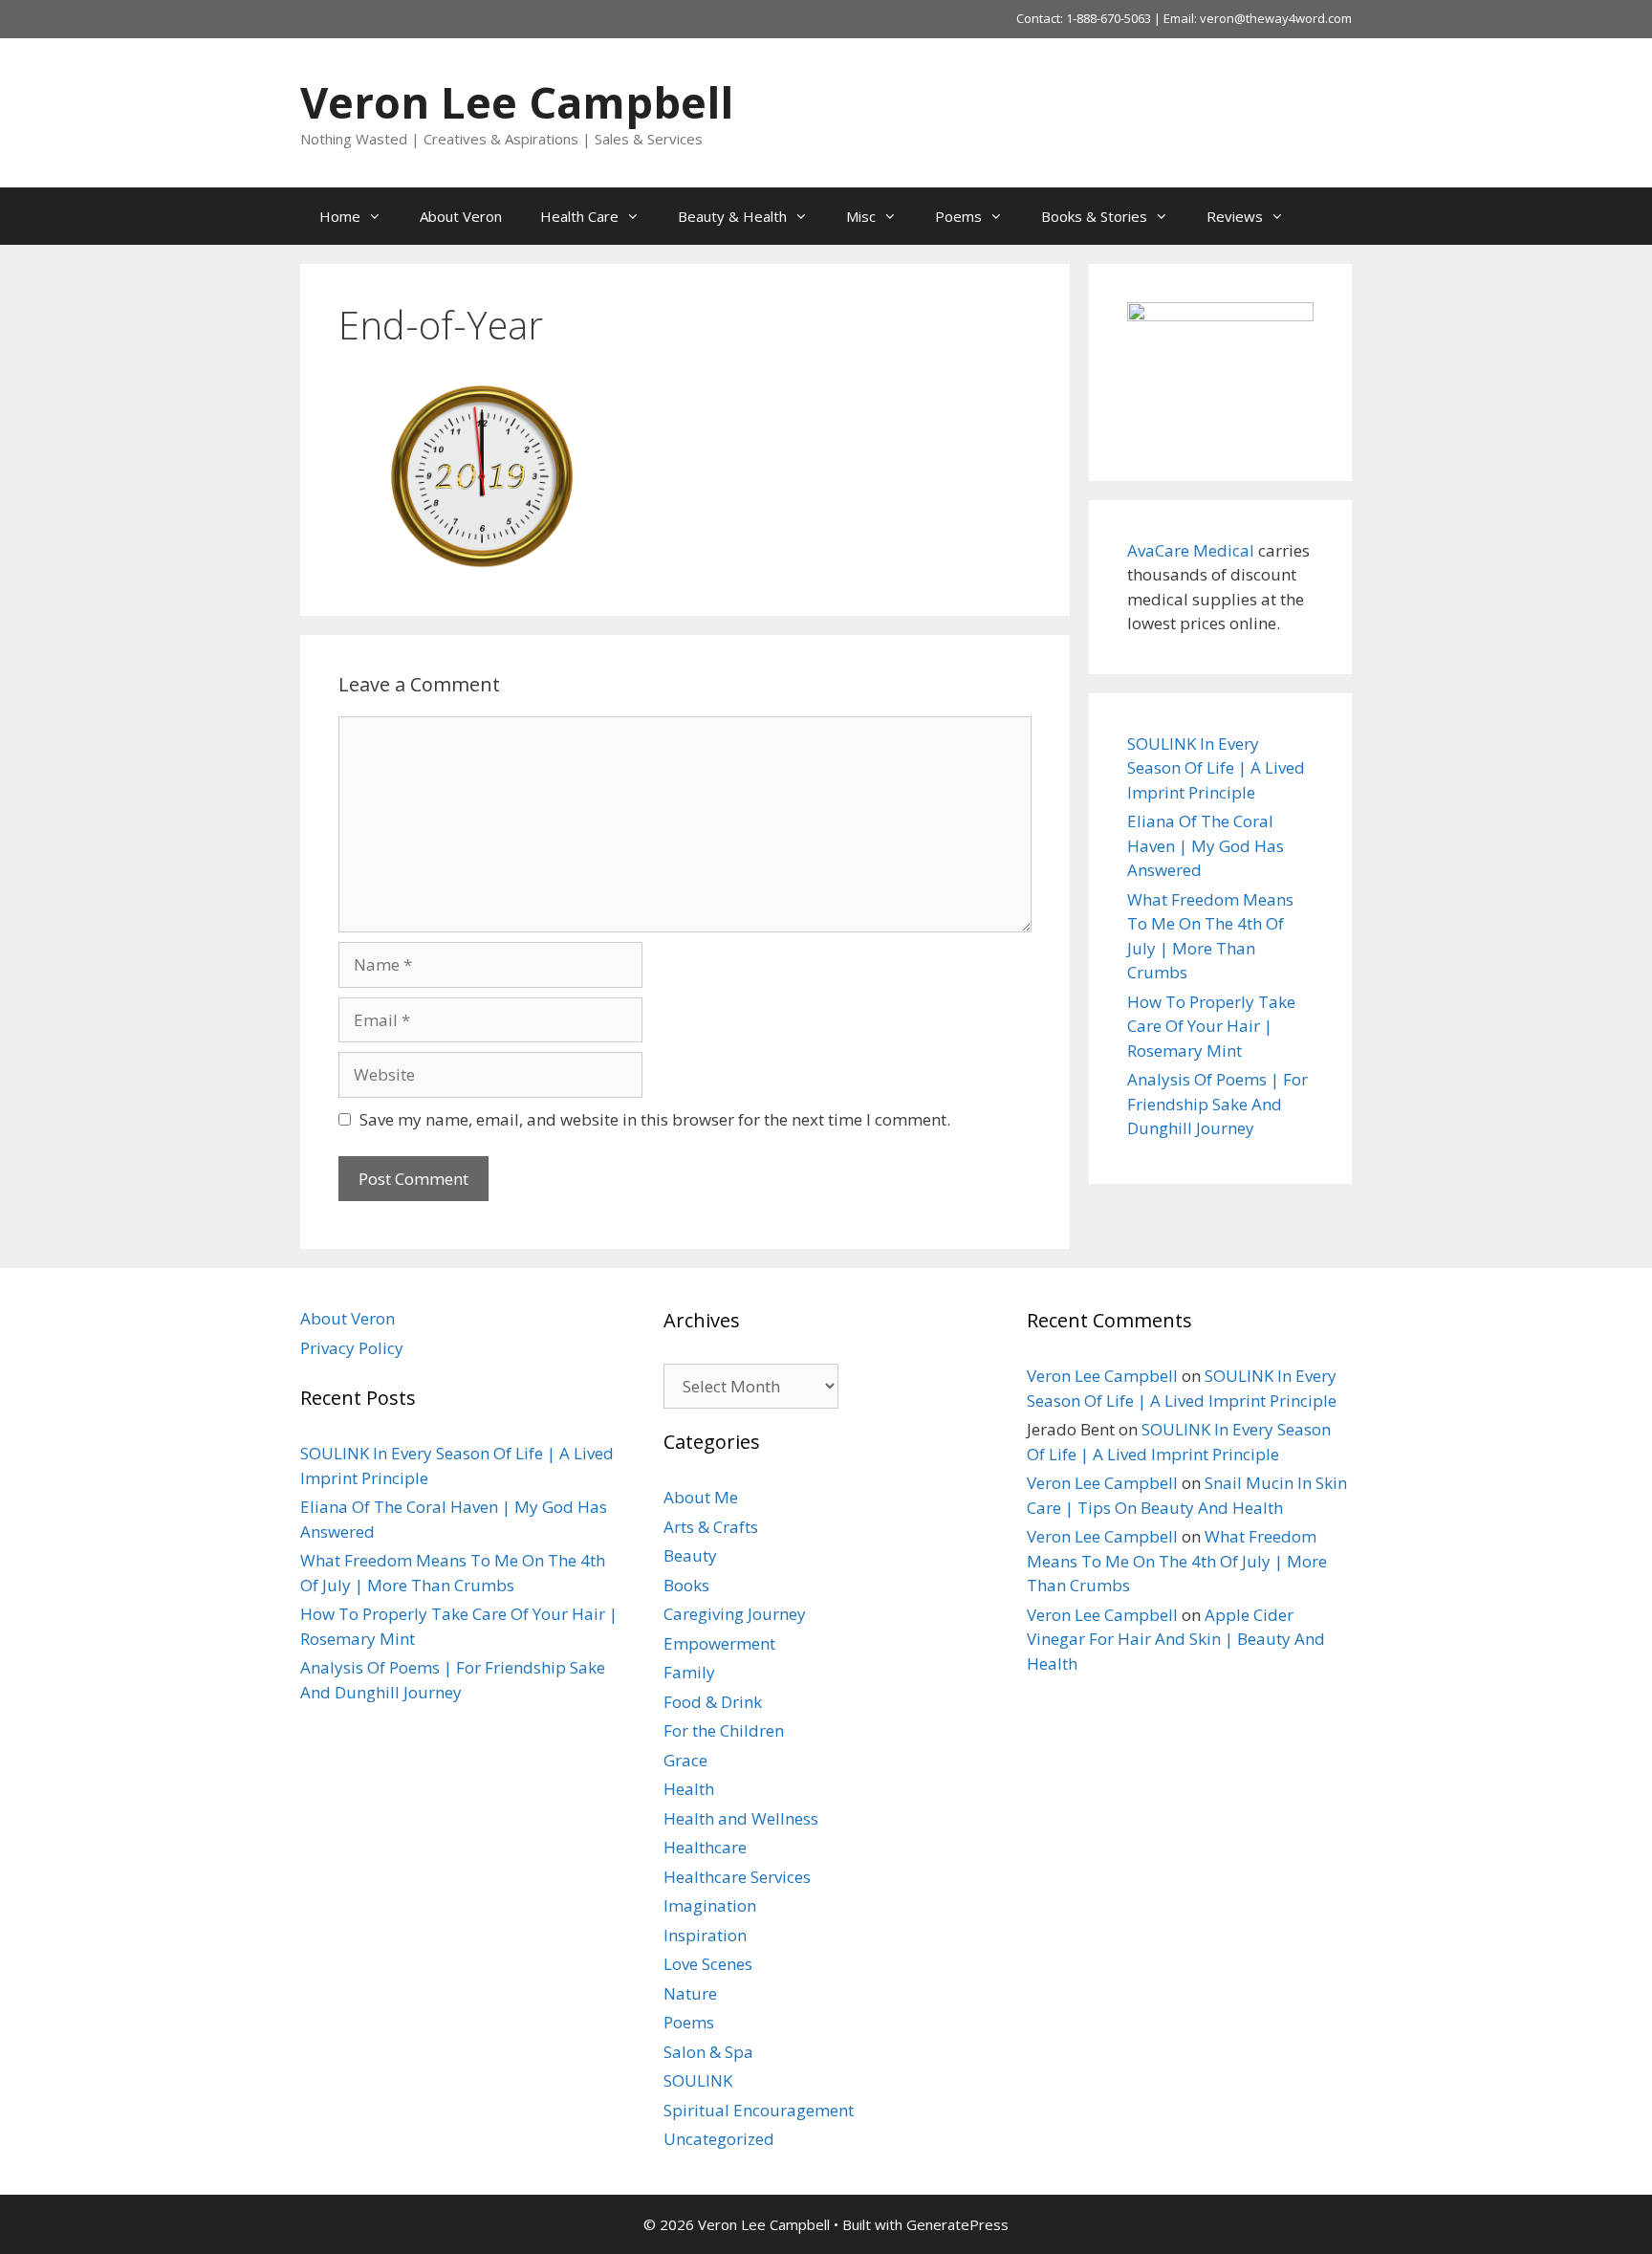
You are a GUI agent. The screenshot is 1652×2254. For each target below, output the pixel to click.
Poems (689, 2022)
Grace (685, 1760)
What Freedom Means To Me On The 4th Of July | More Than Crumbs (1177, 1561)
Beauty (690, 1555)
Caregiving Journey (735, 1614)
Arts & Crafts (711, 1527)
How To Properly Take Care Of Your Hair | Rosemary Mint (1211, 1026)
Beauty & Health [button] (732, 216)
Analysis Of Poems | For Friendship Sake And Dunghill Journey (1217, 1104)
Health (689, 1789)
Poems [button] (958, 216)
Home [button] (340, 216)
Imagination (710, 1905)
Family (689, 1672)
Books (686, 1585)
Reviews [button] (1235, 216)
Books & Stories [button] (1094, 216)
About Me (701, 1497)
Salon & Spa (708, 2052)
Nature (690, 1993)
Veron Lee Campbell (517, 102)
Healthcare (705, 1847)
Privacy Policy (352, 1348)
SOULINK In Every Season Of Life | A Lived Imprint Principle (1216, 768)
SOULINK (698, 2080)
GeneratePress (957, 2224)
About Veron (461, 216)
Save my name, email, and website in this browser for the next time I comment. (655, 1119)
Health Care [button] (579, 216)
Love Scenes (708, 1964)
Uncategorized (719, 2139)
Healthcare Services (737, 1877)
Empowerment (719, 1643)
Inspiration (705, 1935)
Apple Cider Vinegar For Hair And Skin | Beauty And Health (1176, 1639)
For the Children (724, 1730)
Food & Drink (713, 1702)
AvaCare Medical (1191, 550)
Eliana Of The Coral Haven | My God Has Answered (1206, 845)
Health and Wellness (741, 1818)
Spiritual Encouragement (759, 2110)
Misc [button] (861, 216)
